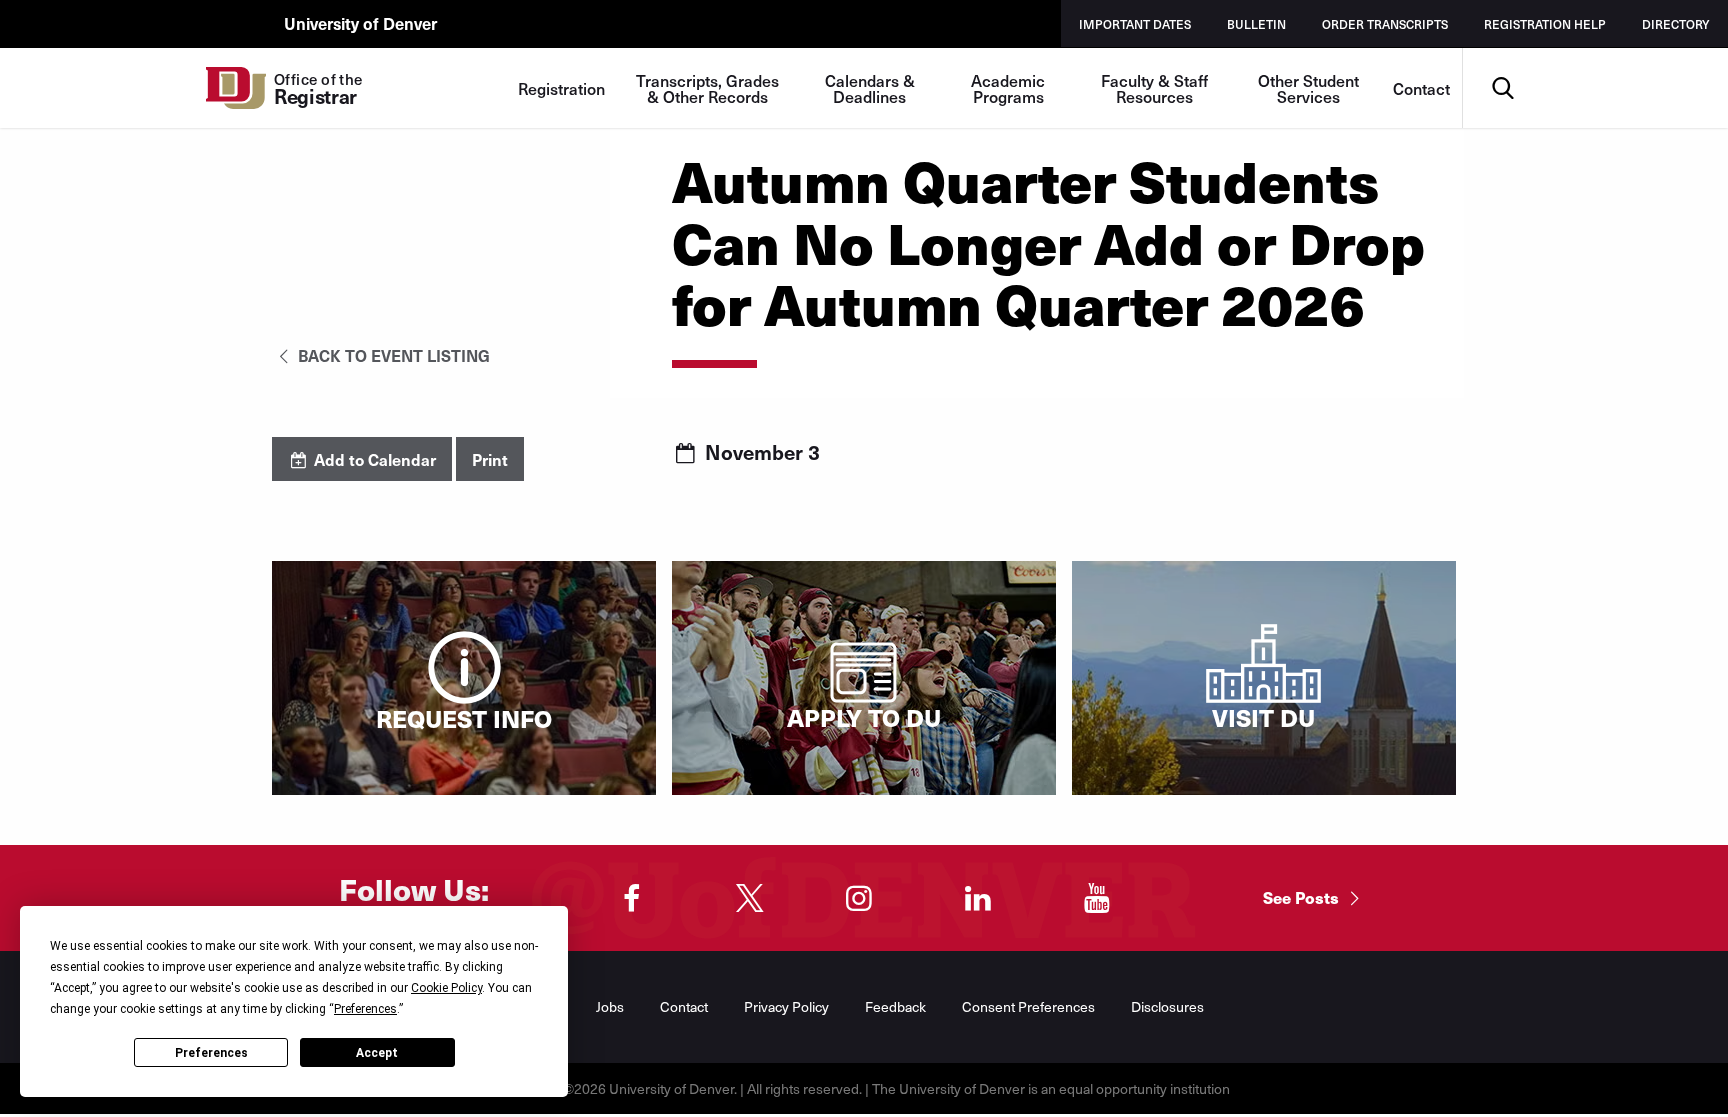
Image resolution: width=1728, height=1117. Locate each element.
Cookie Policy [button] (446, 988)
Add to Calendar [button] (373, 459)
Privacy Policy (786, 1006)
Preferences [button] (365, 1009)
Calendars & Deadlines (870, 88)
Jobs (610, 1006)
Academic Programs (1008, 88)
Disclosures (1167, 1006)
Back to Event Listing (392, 355)
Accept (377, 1053)
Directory (1676, 24)
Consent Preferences (1028, 1006)
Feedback (895, 1006)
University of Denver (360, 23)
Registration (561, 88)
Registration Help (1545, 24)
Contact (1421, 88)
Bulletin (1256, 24)
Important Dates (1135, 24)
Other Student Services (1308, 88)
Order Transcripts (1385, 24)
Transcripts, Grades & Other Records (707, 88)
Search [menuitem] (1502, 55)
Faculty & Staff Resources (1154, 88)
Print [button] (490, 459)
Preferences (211, 1053)
